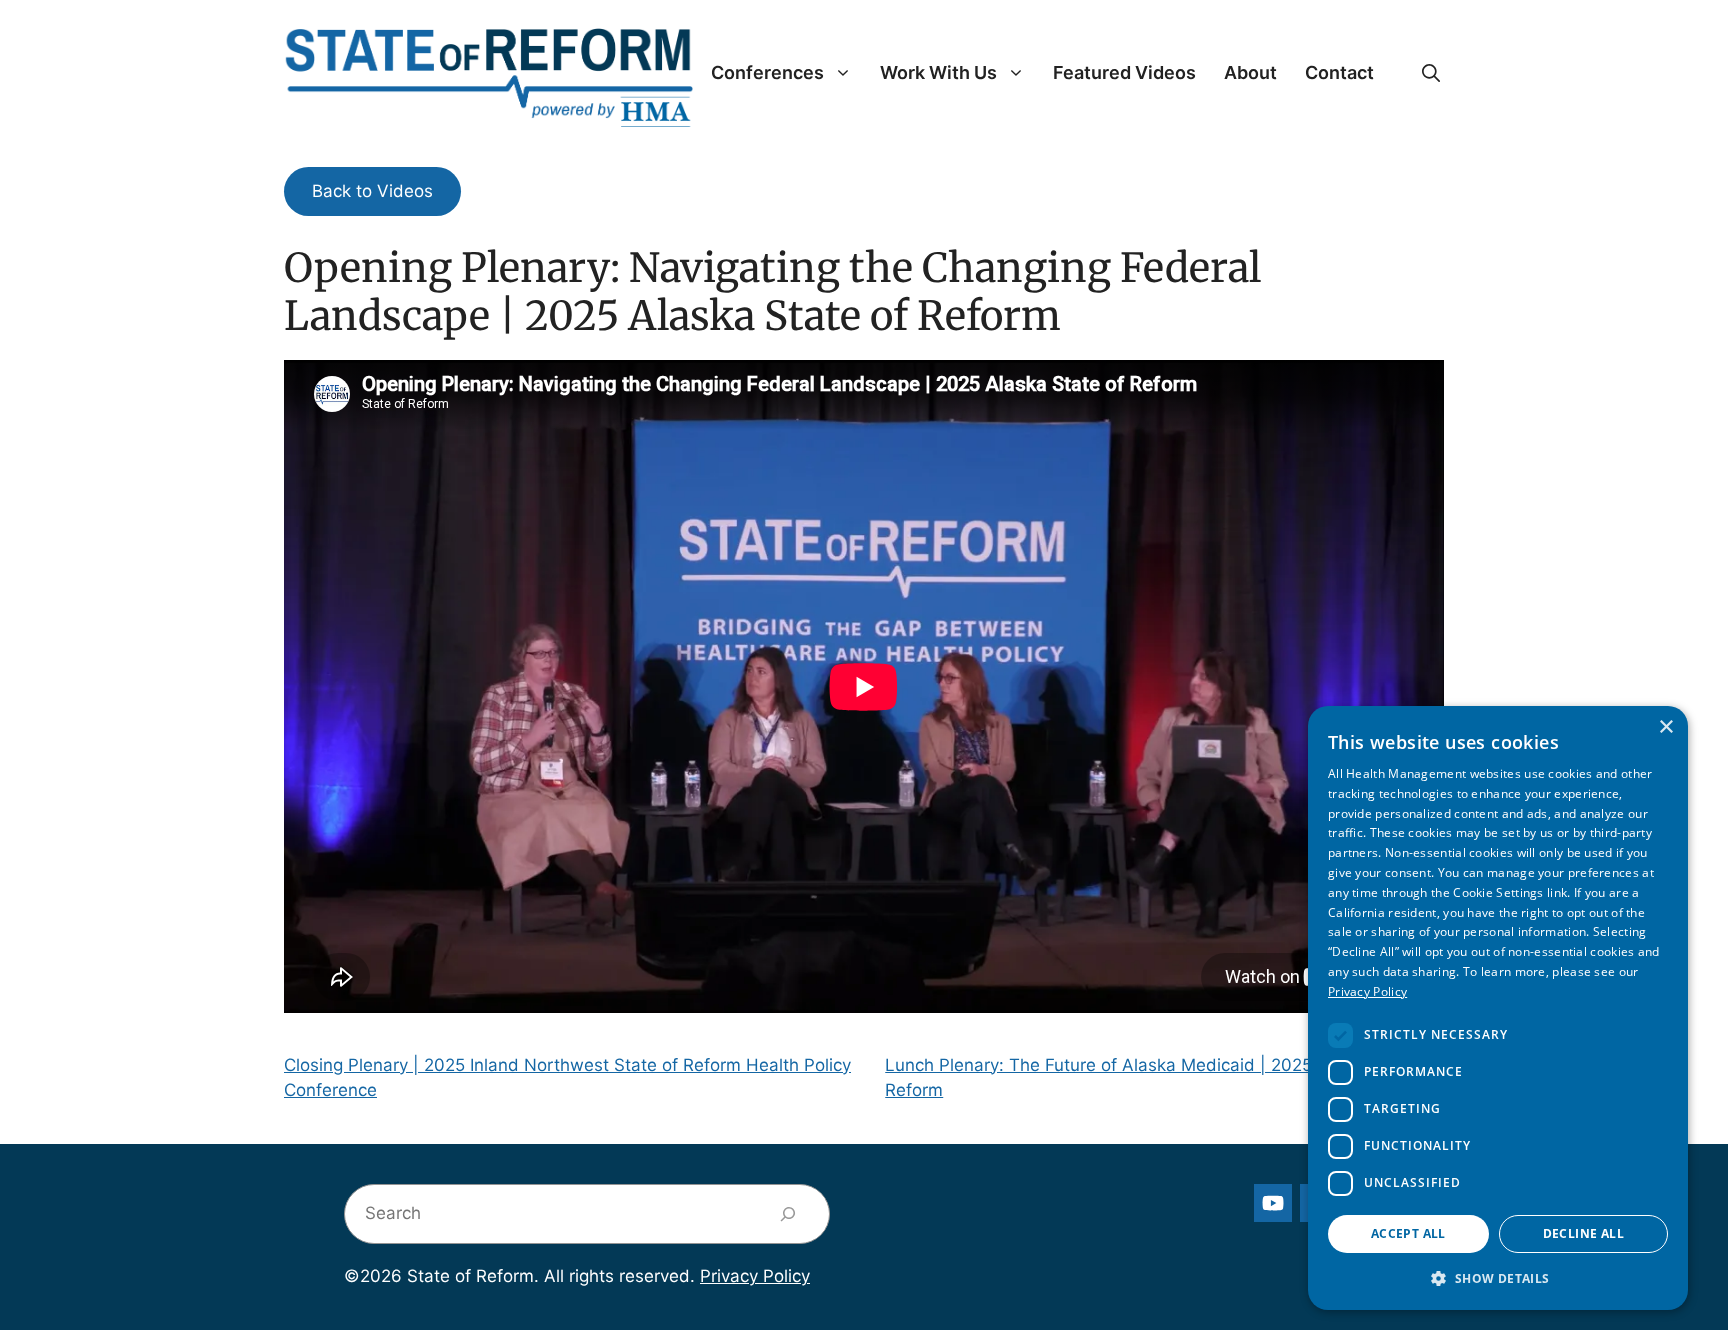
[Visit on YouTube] (1273, 1203)
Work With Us (938, 72)
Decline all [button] (1583, 1233)
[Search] (788, 1214)
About (1250, 72)
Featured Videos (1124, 72)
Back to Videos (372, 191)
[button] (1431, 73)
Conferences (767, 72)
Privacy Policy (755, 1276)
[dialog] (1498, 1008)
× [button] (1665, 727)
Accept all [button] (1408, 1233)
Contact (1339, 72)
